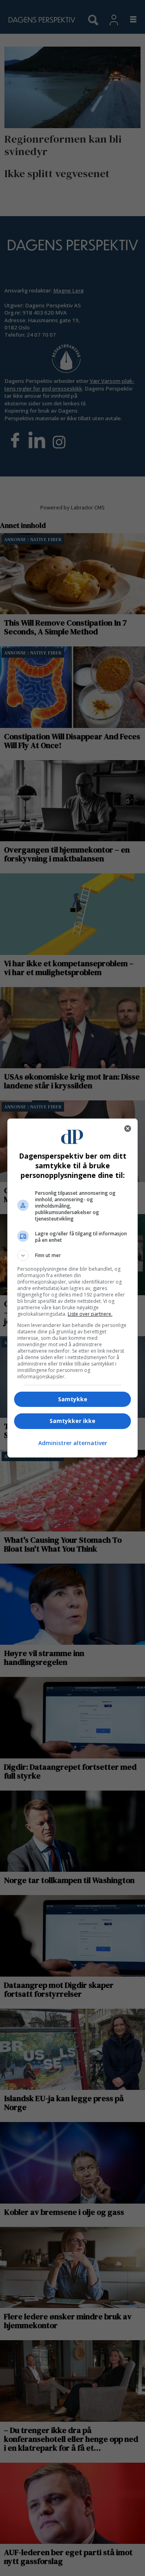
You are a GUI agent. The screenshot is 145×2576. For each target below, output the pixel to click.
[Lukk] (128, 1129)
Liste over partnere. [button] (90, 1314)
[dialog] (72, 1288)
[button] (72, 1255)
